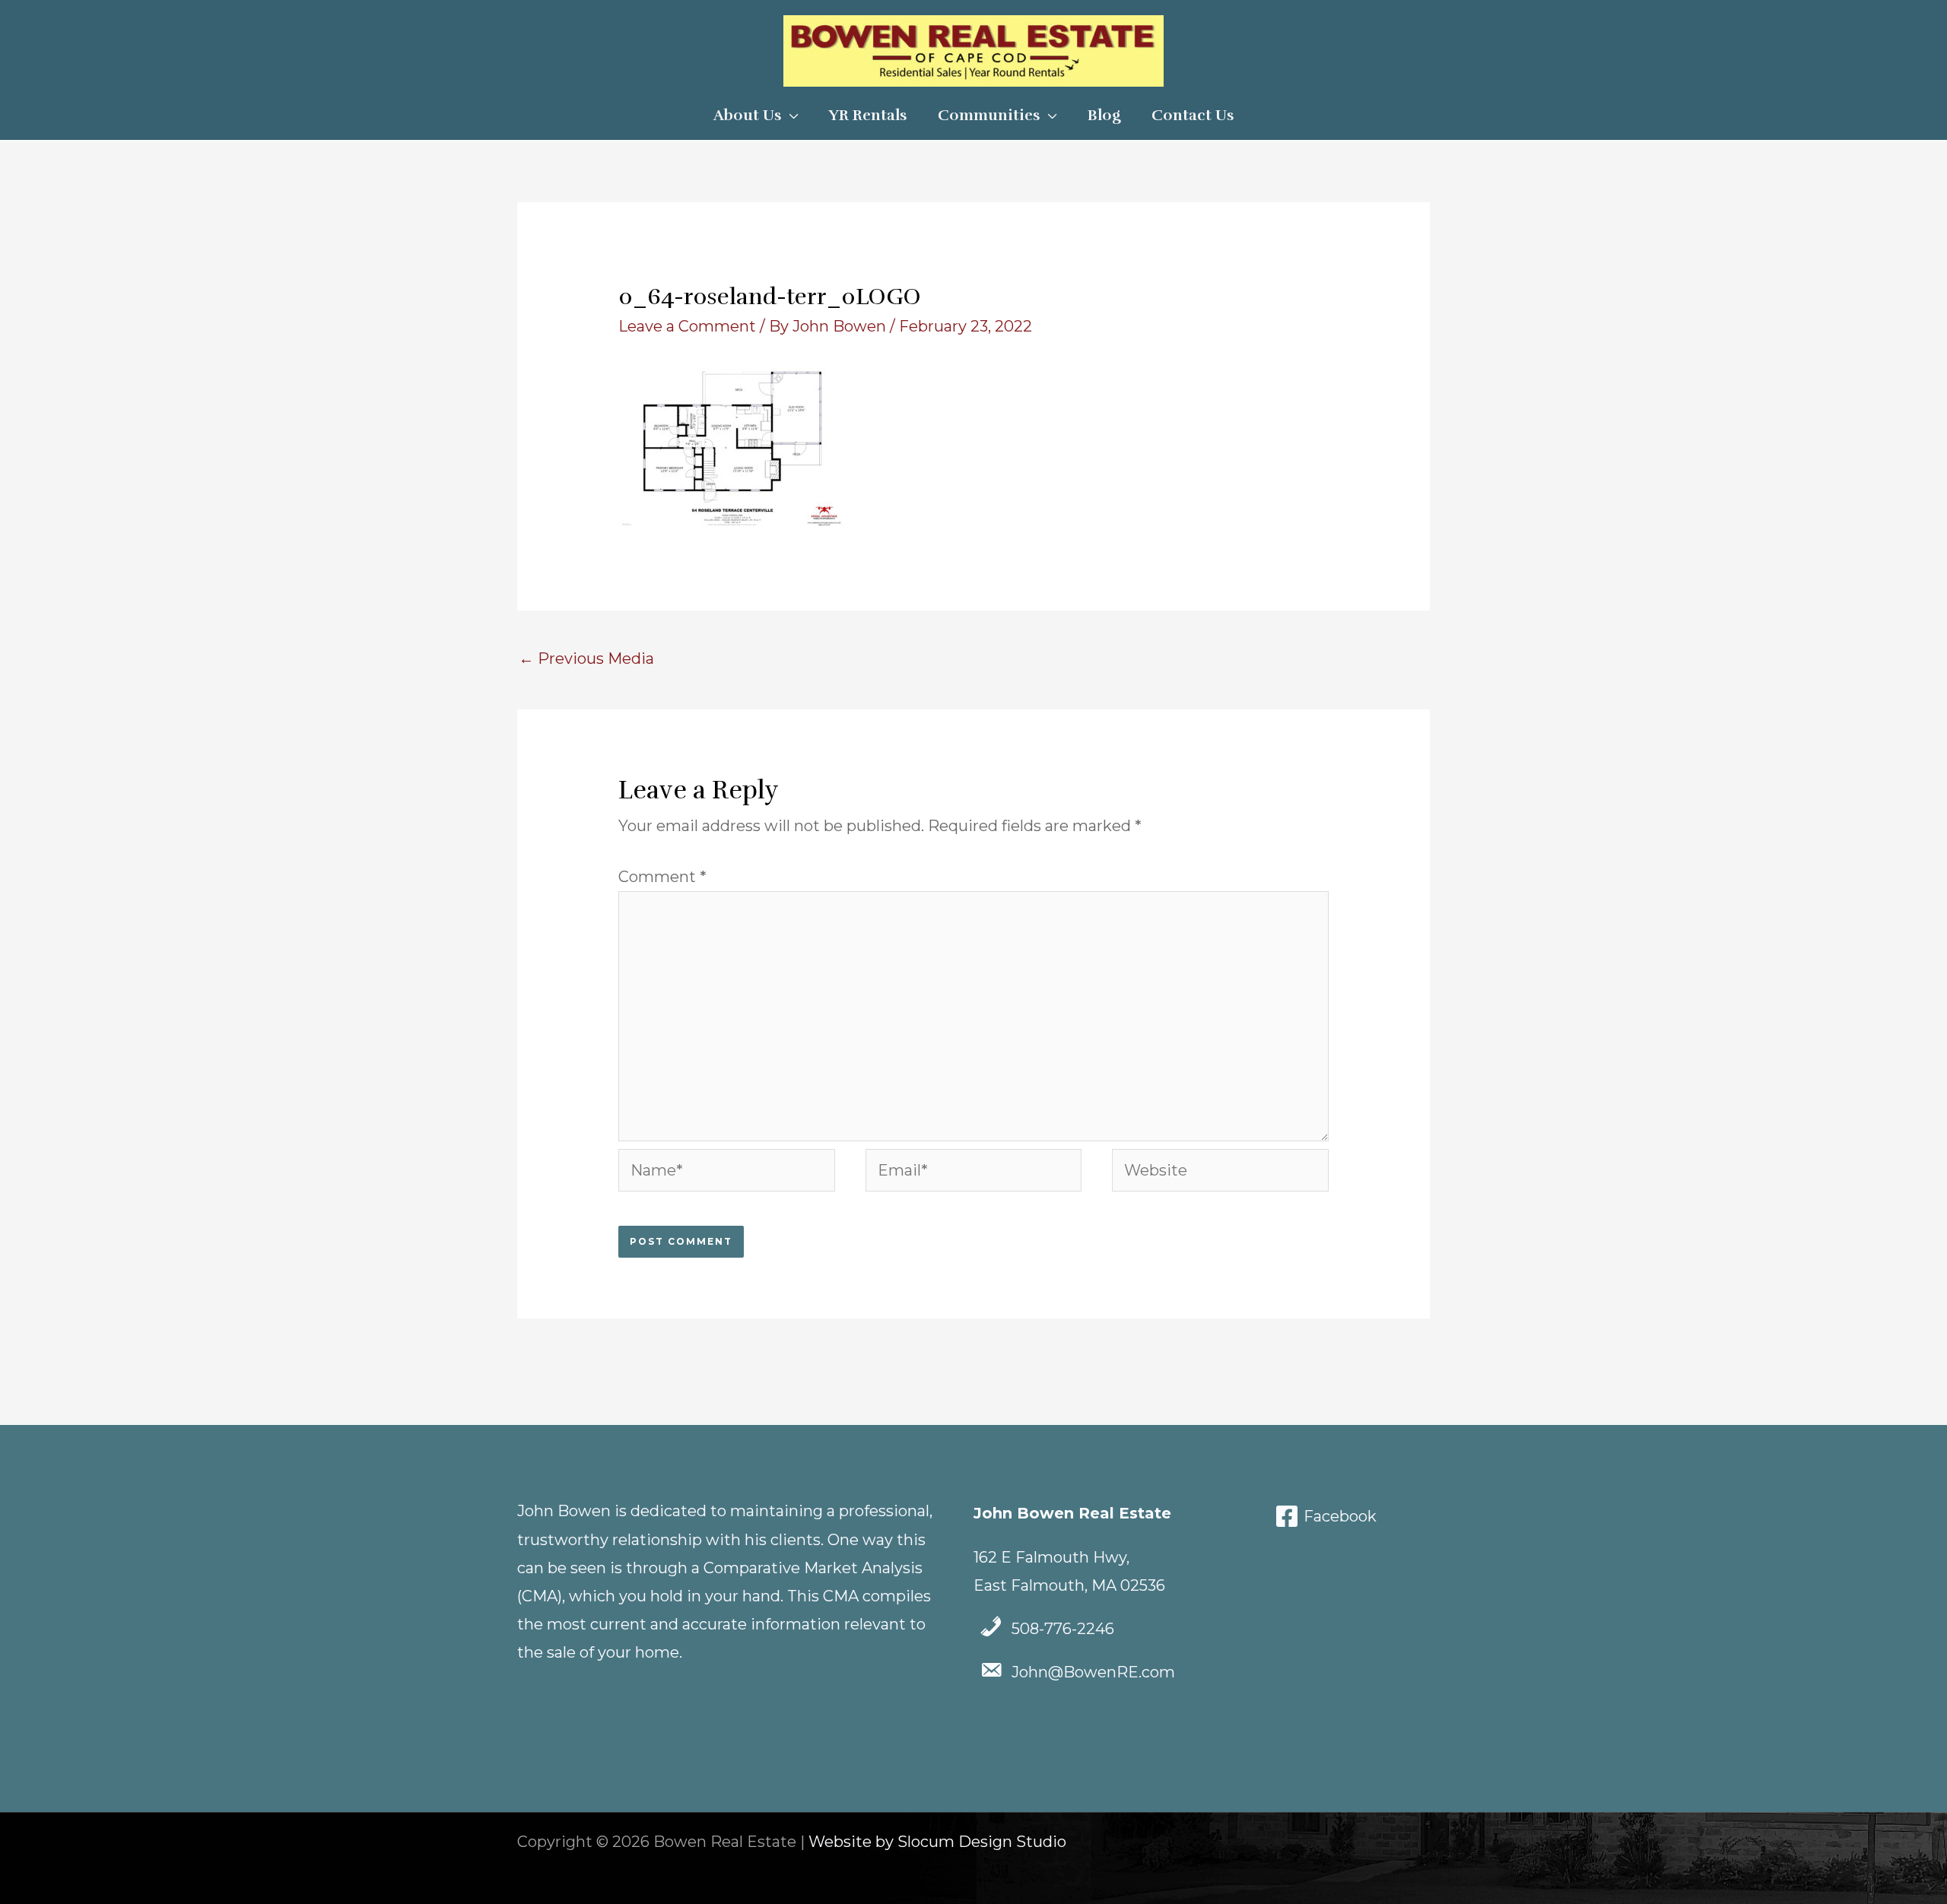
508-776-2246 (1063, 1629)
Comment (662, 877)
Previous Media (586, 658)
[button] (790, 116)
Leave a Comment (687, 326)
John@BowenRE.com (1093, 1672)
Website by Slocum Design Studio (937, 1842)
